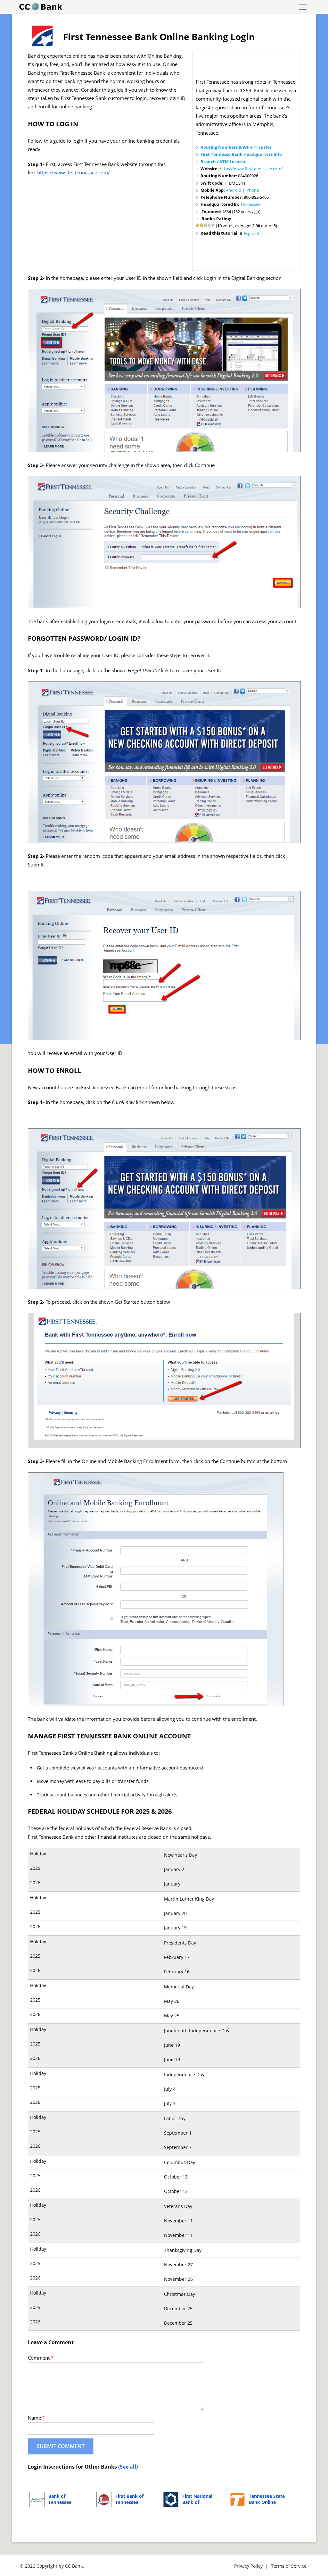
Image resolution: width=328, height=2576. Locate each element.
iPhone (252, 190)
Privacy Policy (248, 2566)
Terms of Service (289, 2566)
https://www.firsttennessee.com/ (251, 169)
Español (251, 233)
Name (36, 2418)
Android (234, 190)
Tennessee (250, 204)
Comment (41, 2358)
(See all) (128, 2467)
